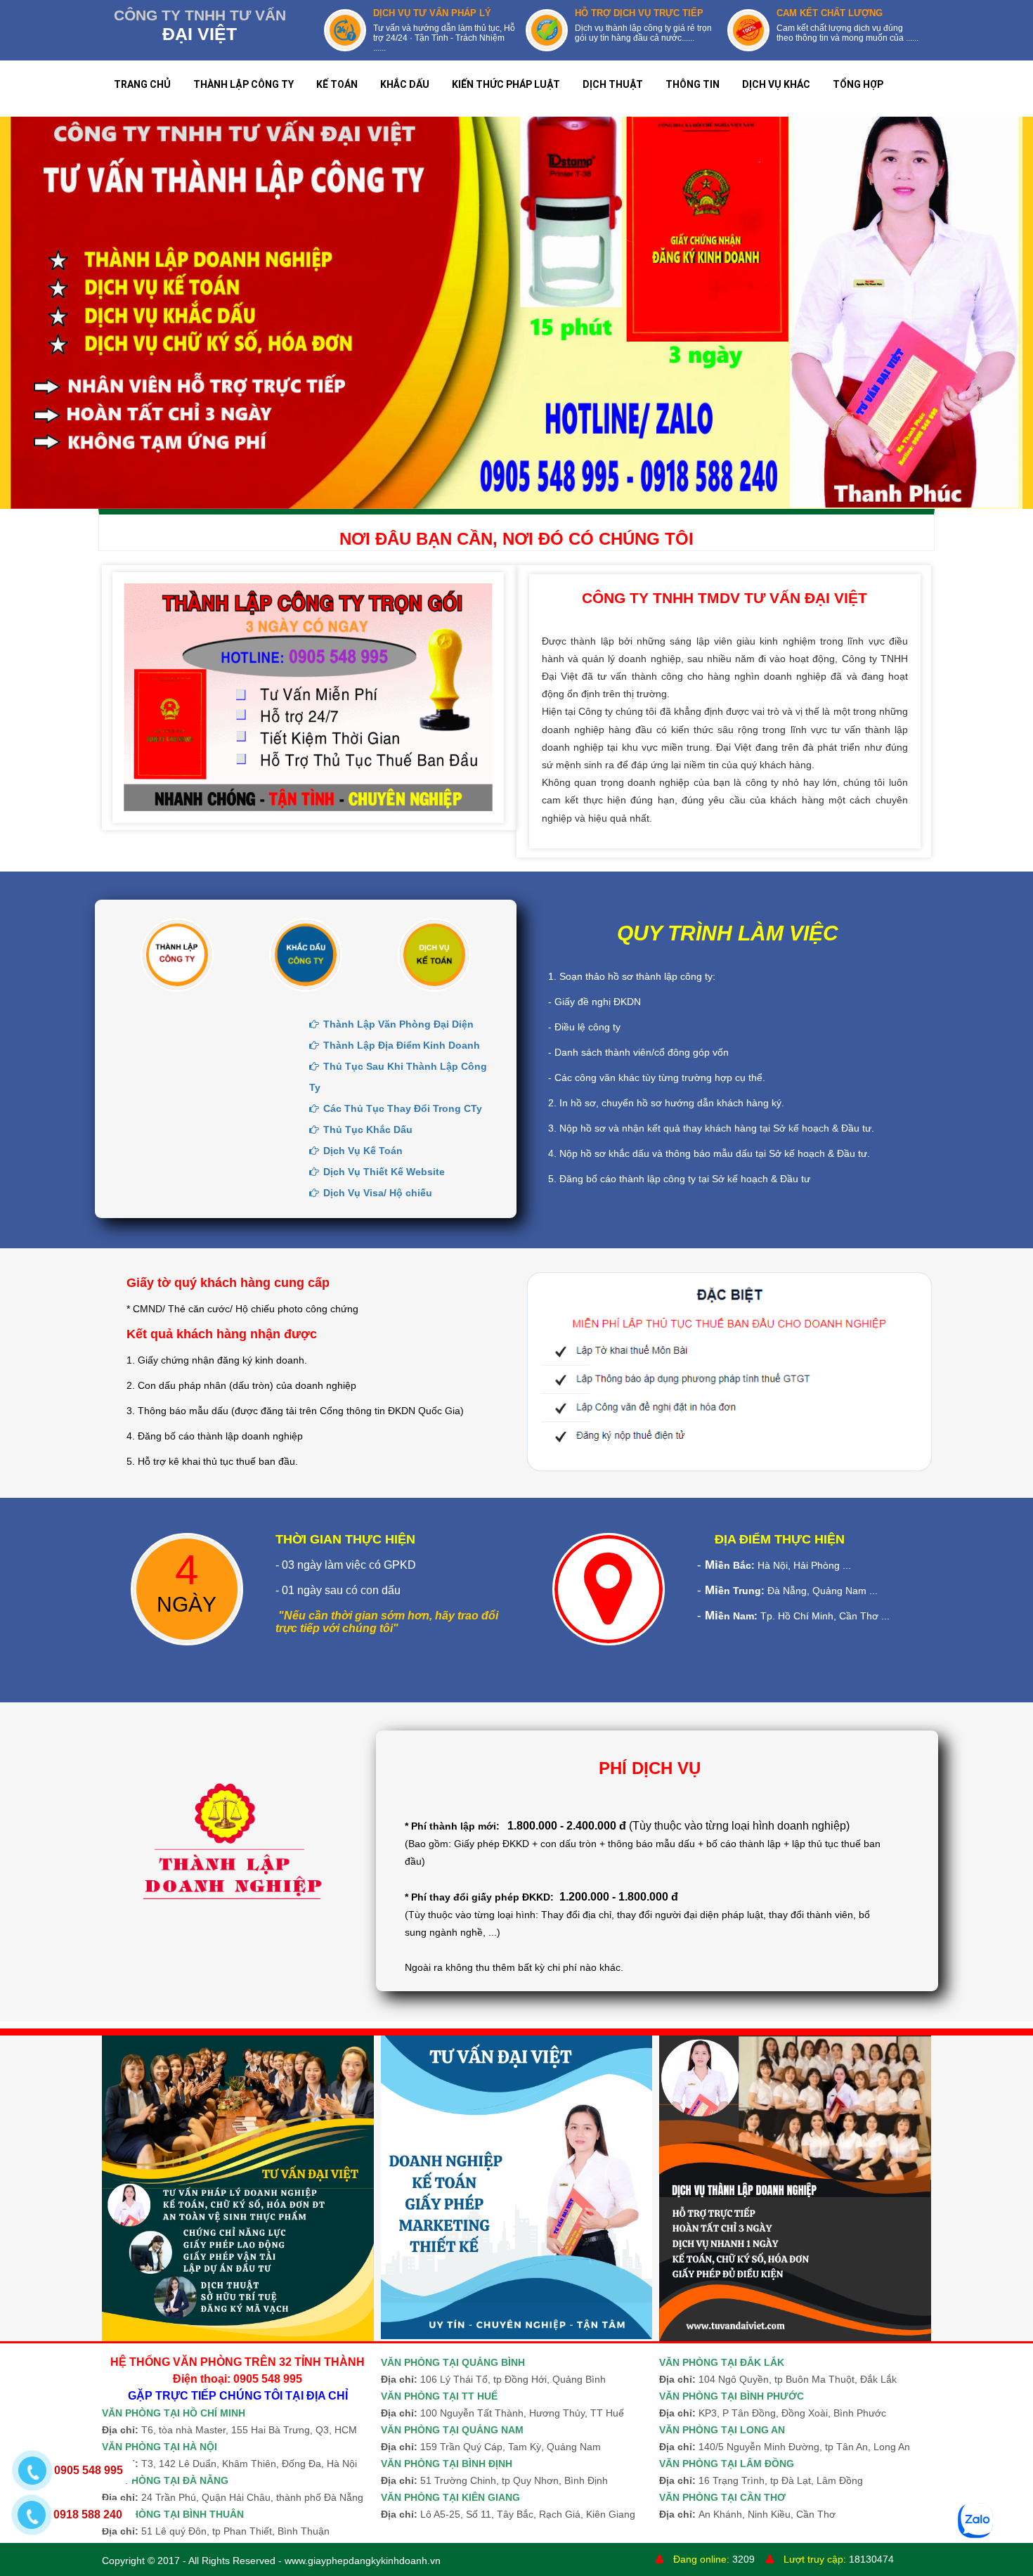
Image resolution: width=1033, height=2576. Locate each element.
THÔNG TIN (693, 84)
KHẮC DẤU (405, 84)
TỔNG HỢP (858, 84)
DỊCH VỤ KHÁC (776, 84)
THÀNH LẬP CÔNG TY (243, 84)
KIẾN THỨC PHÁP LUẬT (506, 84)
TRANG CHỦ (142, 84)
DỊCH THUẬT (613, 84)
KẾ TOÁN (337, 84)
